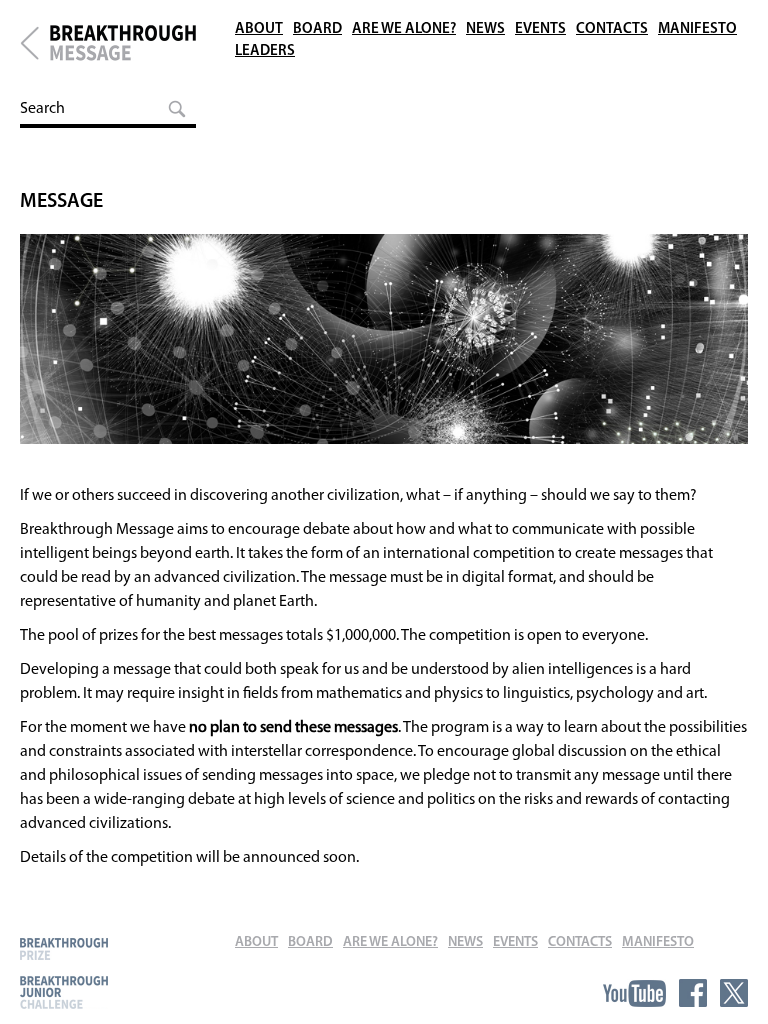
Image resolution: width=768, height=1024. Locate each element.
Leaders (265, 51)
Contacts (612, 29)
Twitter (734, 993)
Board (317, 29)
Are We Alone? (404, 29)
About (259, 29)
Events (540, 29)
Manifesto (697, 29)
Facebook (693, 993)
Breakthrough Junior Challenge (64, 992)
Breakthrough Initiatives (29, 43)
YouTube (634, 993)
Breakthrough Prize (64, 948)
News (485, 29)
